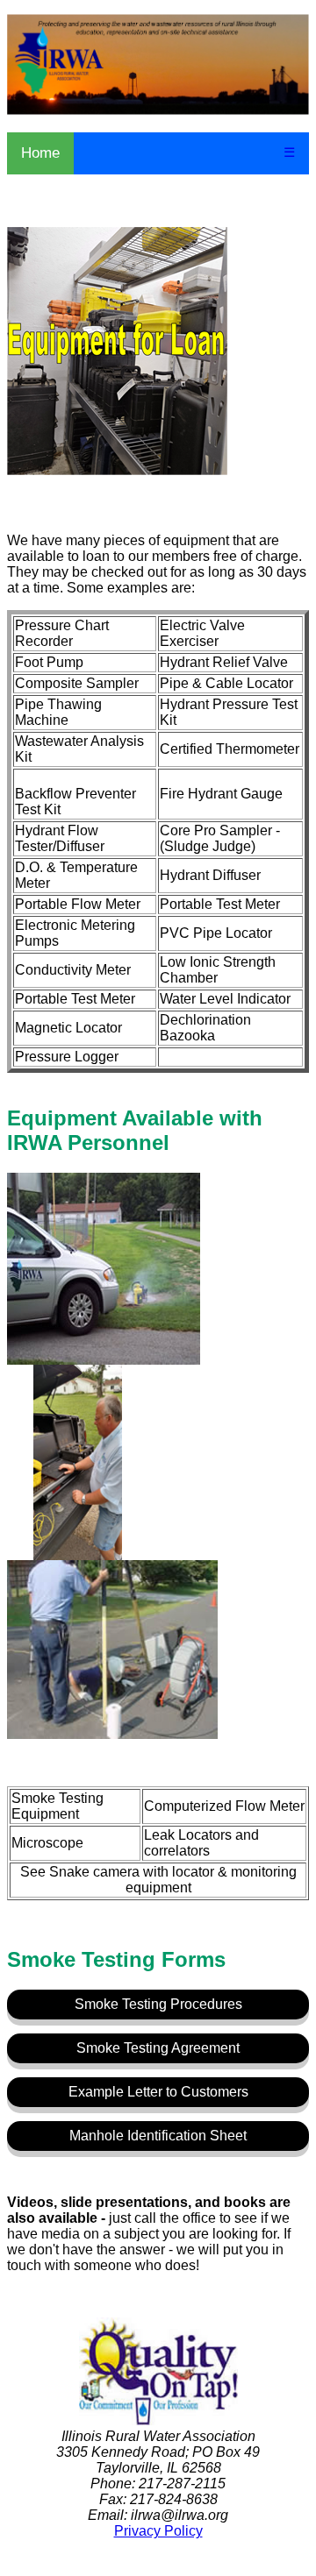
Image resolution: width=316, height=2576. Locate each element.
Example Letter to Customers (158, 2092)
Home (40, 153)
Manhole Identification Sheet (158, 2136)
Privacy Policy (158, 2531)
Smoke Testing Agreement (158, 2048)
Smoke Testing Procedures (158, 2004)
